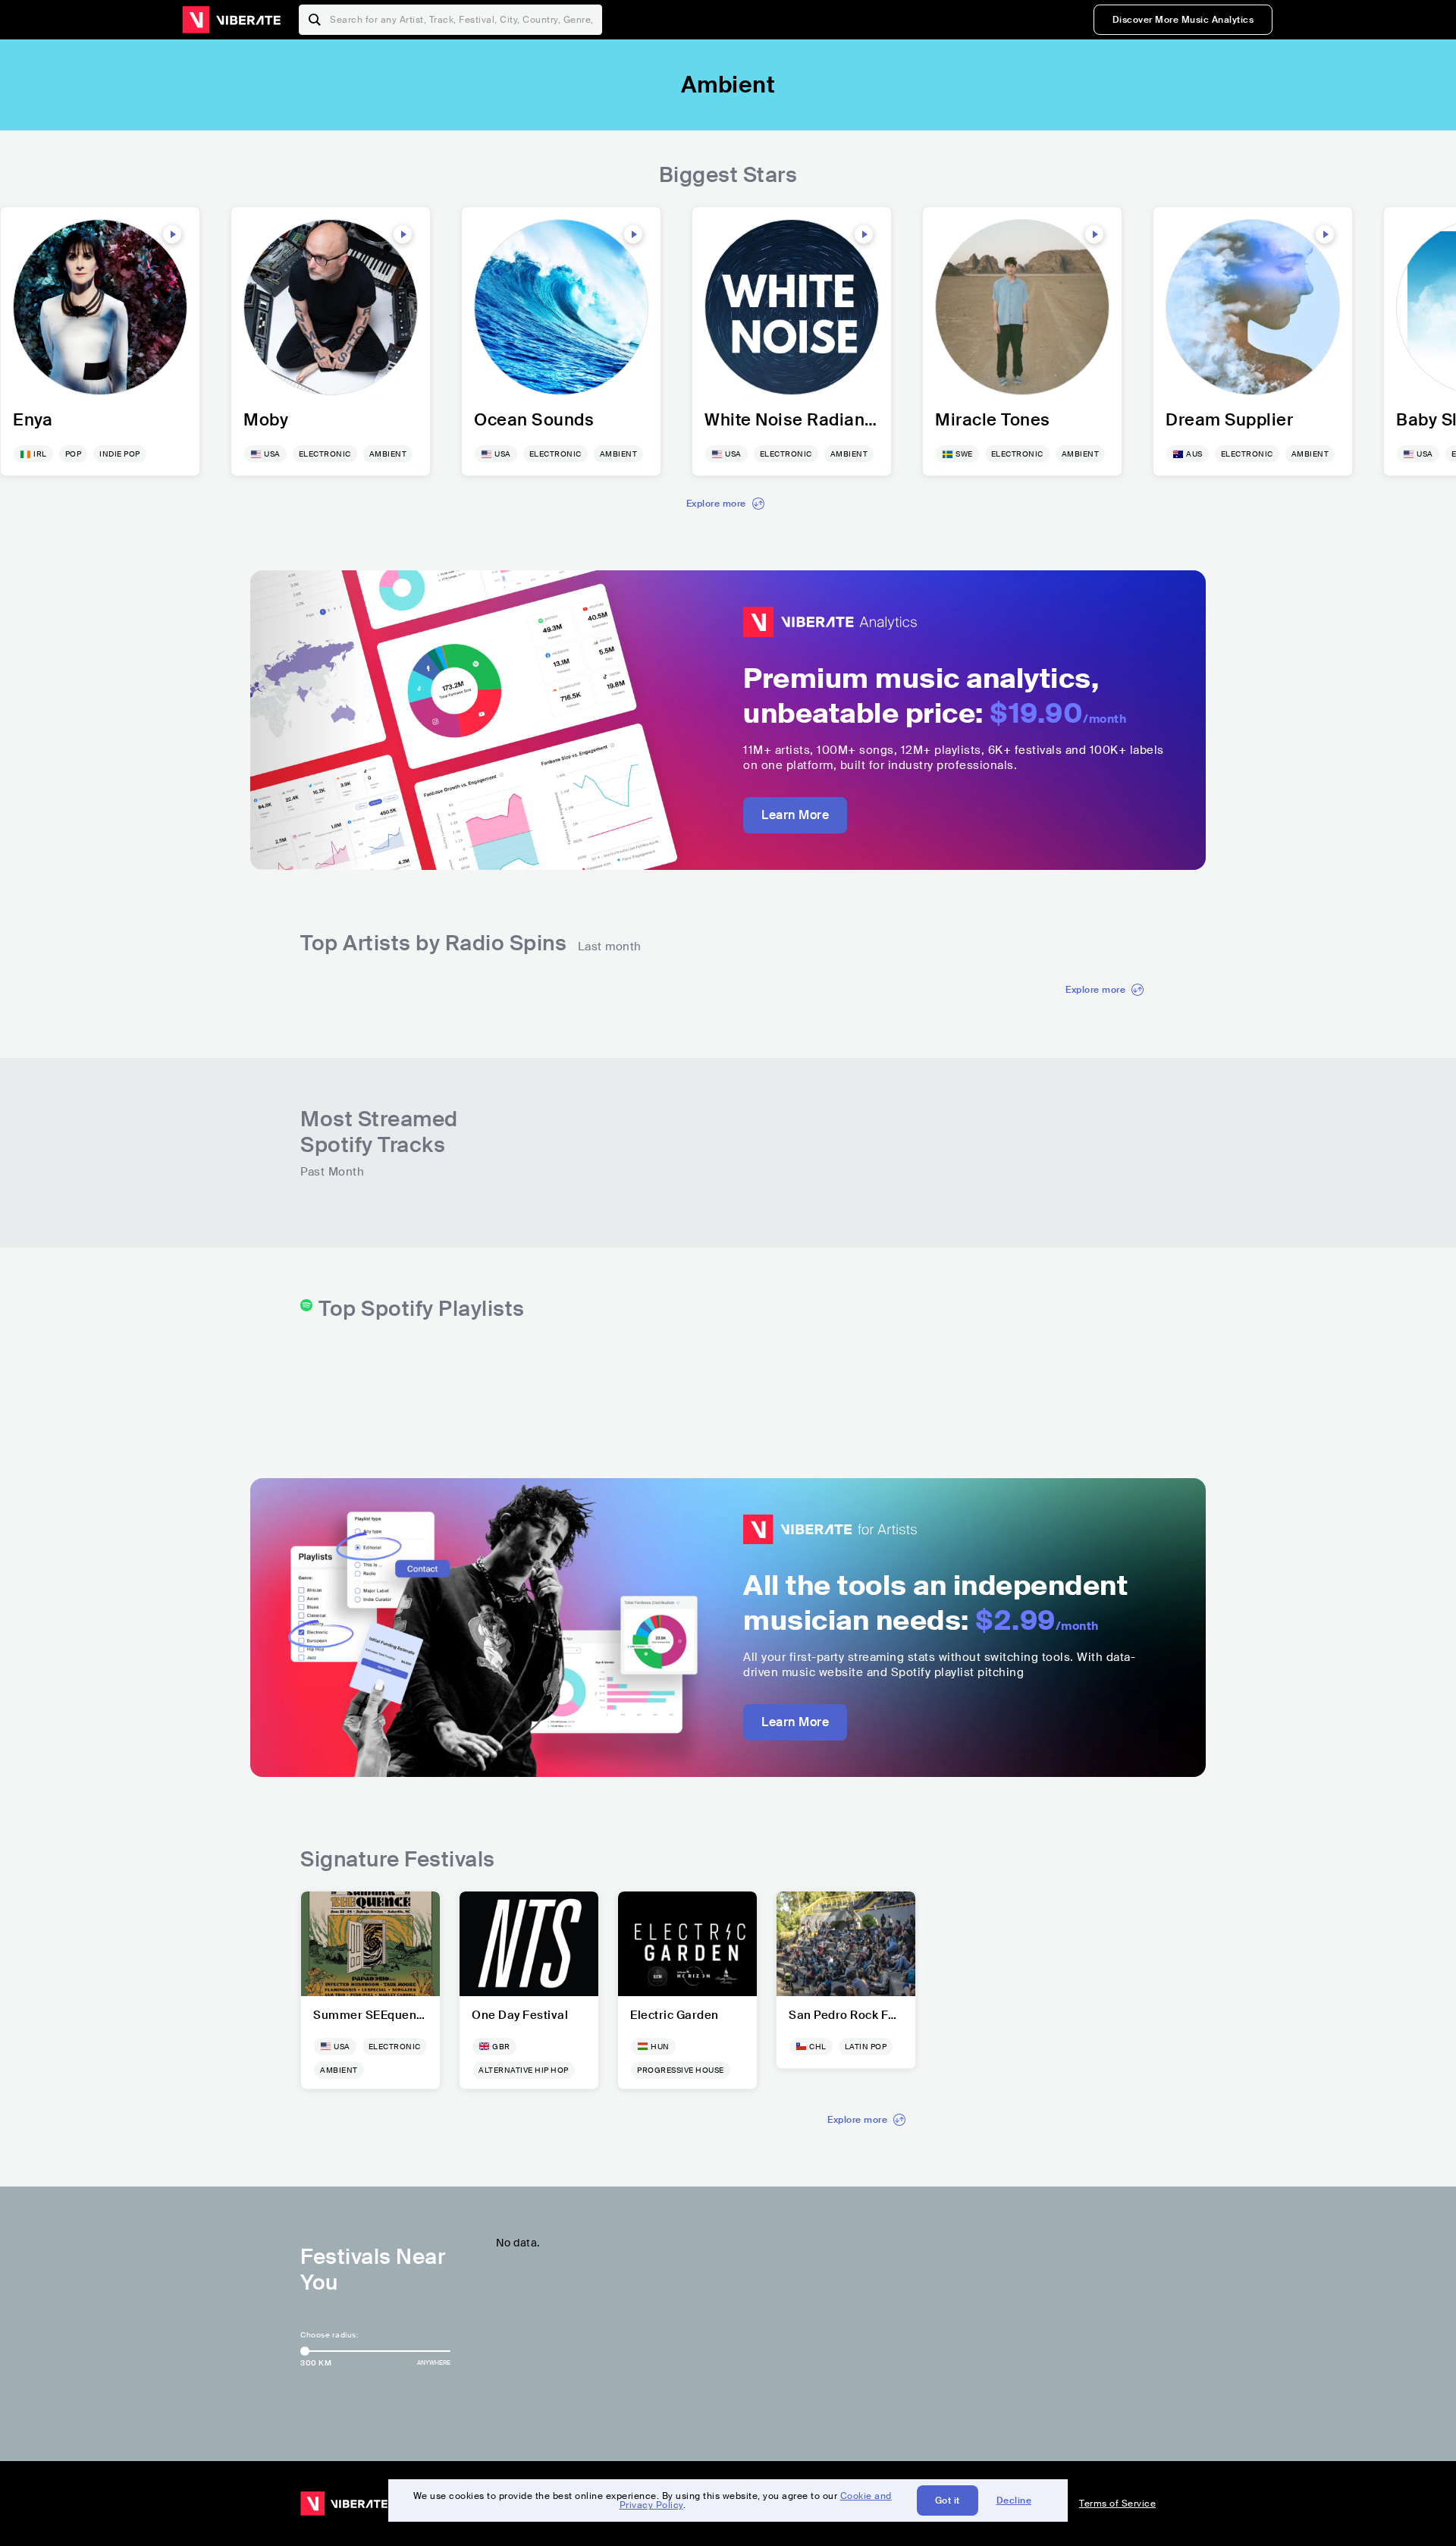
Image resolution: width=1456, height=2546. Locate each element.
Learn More (795, 815)
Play (172, 234)
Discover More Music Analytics (1183, 20)
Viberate (231, 20)
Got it (948, 2500)
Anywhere (434, 2362)
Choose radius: (329, 2335)
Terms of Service (1117, 2504)
